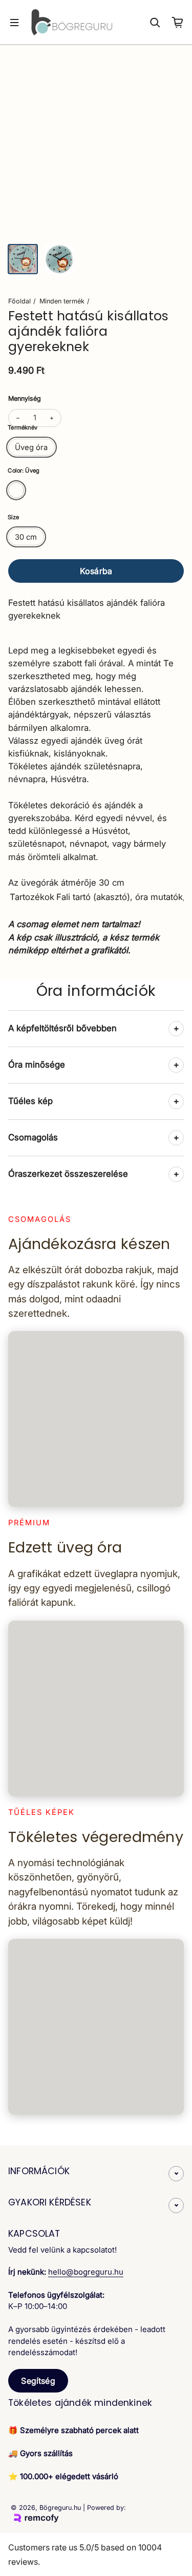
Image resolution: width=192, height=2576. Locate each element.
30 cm (26, 537)
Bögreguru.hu (60, 2508)
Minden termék (62, 301)
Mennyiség (25, 398)
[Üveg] (16, 490)
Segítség (38, 2381)
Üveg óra (31, 447)
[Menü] (14, 23)
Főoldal (19, 301)
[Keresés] (155, 23)
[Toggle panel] (176, 1029)
